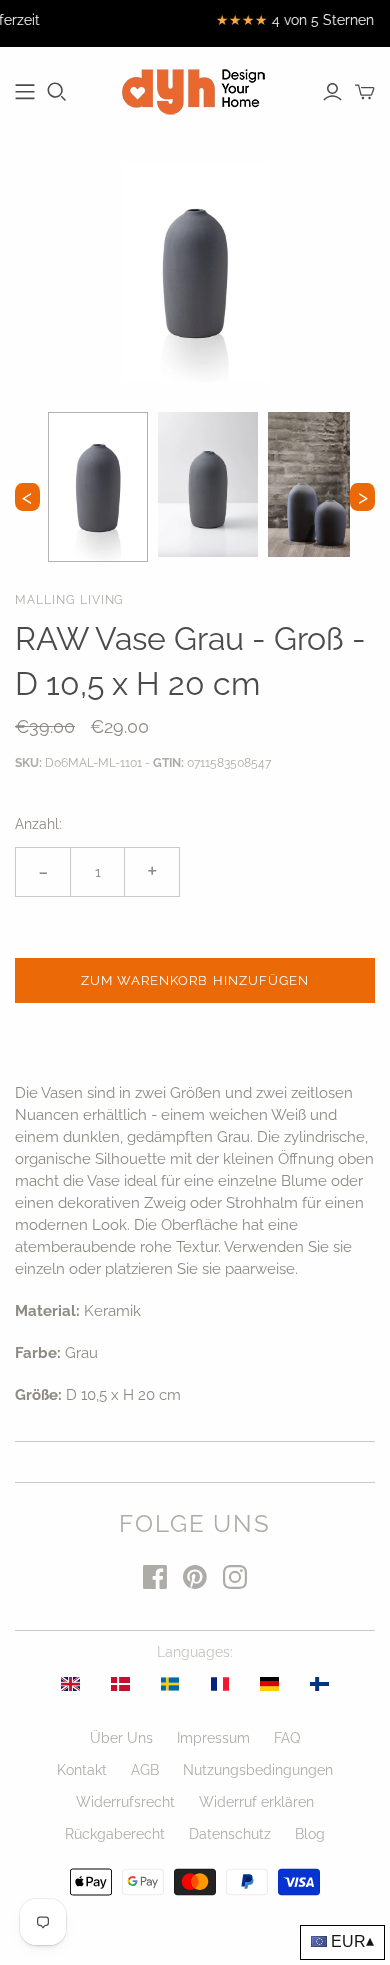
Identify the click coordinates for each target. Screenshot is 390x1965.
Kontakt (82, 1770)
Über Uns (121, 1738)
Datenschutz (230, 1834)
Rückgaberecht (115, 1834)
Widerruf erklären (256, 1802)
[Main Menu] (25, 92)
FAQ (287, 1738)
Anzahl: (38, 824)
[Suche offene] (57, 92)
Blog (310, 1834)
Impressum (213, 1738)
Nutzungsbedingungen (258, 1770)
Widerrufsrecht (125, 1802)
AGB (145, 1770)
